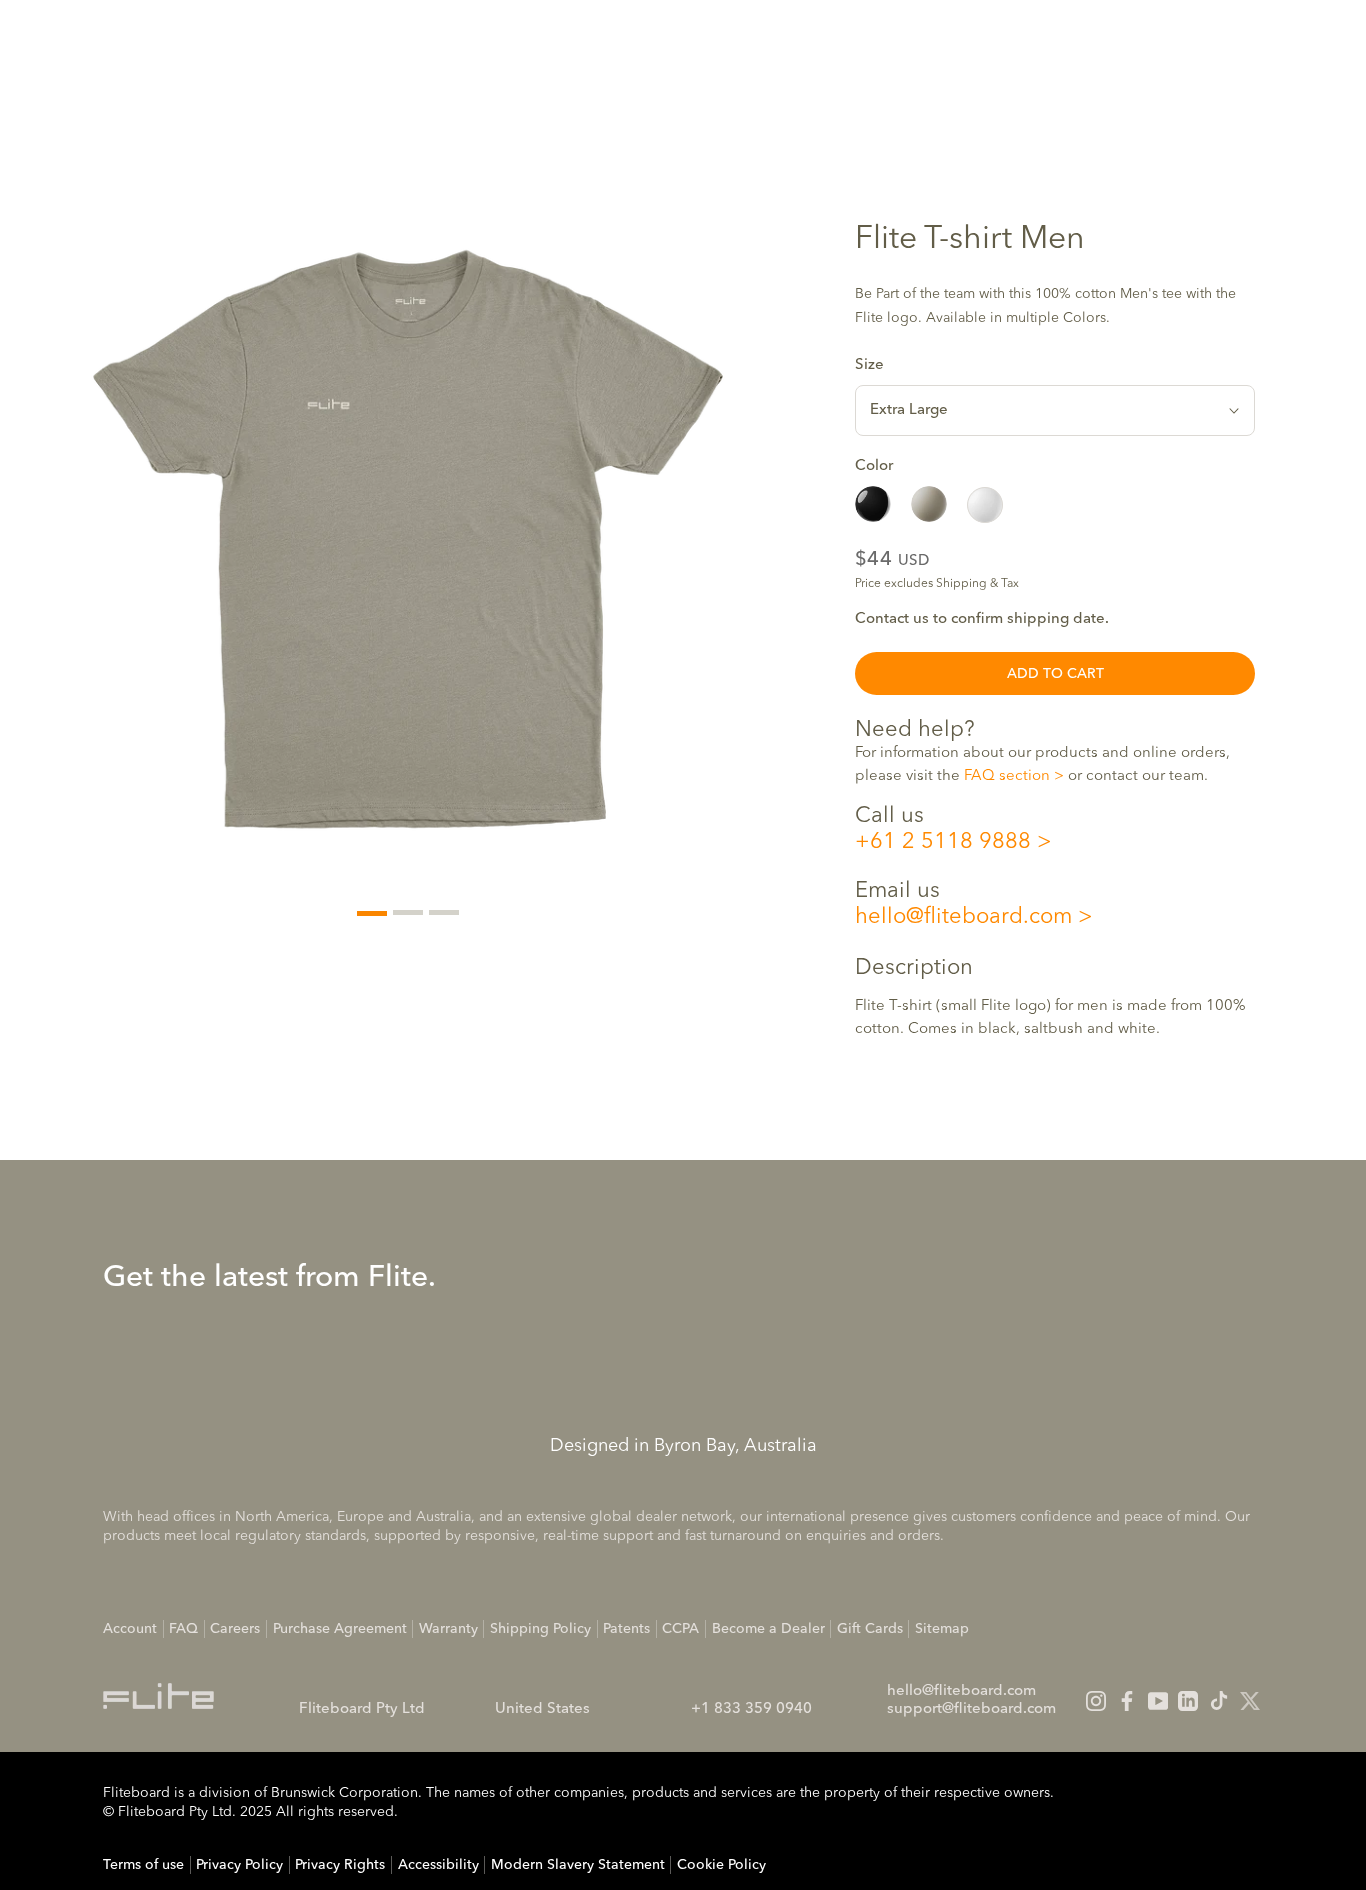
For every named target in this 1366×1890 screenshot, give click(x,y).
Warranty (448, 1629)
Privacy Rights (340, 1865)
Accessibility (438, 1865)
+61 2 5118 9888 (943, 843)
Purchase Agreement (340, 1629)
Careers (235, 1629)
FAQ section (1007, 776)
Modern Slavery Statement (578, 1865)
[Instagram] (1096, 1701)
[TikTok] (1219, 1701)
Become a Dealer (768, 1629)
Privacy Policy (239, 1865)
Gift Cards (870, 1629)
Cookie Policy (721, 1865)
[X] (1250, 1701)
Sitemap (942, 1629)
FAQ (183, 1629)
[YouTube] (1158, 1701)
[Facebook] (1127, 1701)
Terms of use (143, 1865)
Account (130, 1629)
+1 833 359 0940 (751, 1709)
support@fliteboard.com (971, 1709)
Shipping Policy (540, 1629)
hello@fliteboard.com (963, 917)
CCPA (680, 1629)
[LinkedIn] (1188, 1701)
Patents (626, 1629)
